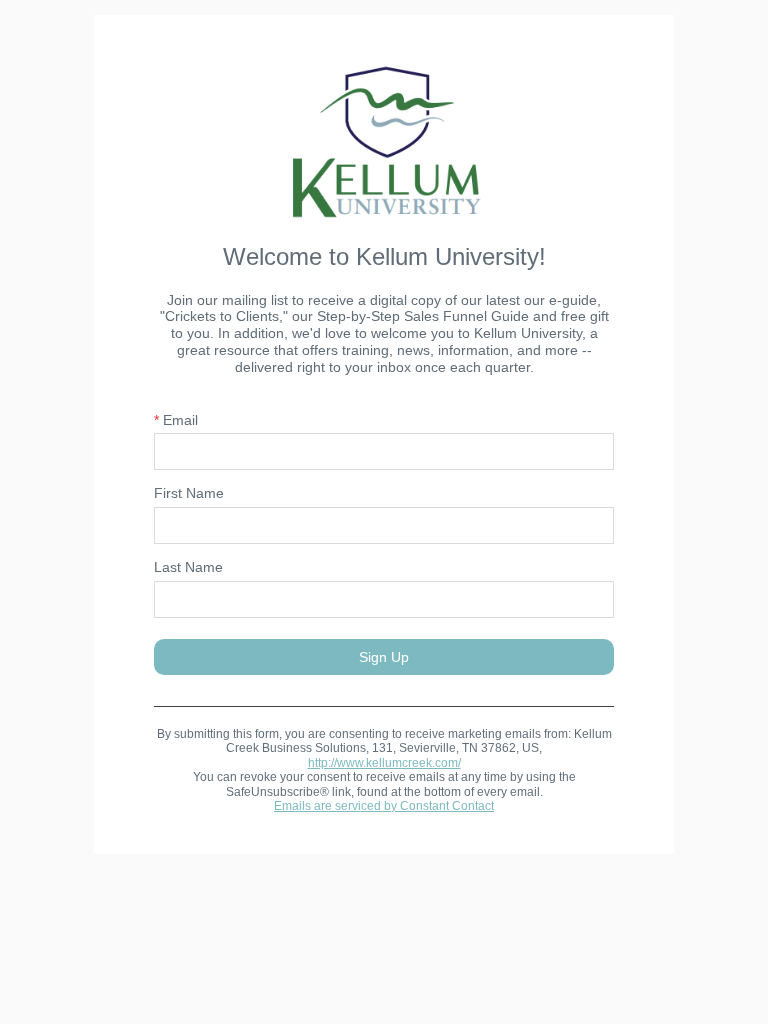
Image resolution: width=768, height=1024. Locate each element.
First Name (189, 493)
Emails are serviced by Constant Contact (384, 806)
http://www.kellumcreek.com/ (384, 763)
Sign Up (384, 657)
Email (176, 420)
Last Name (188, 567)
